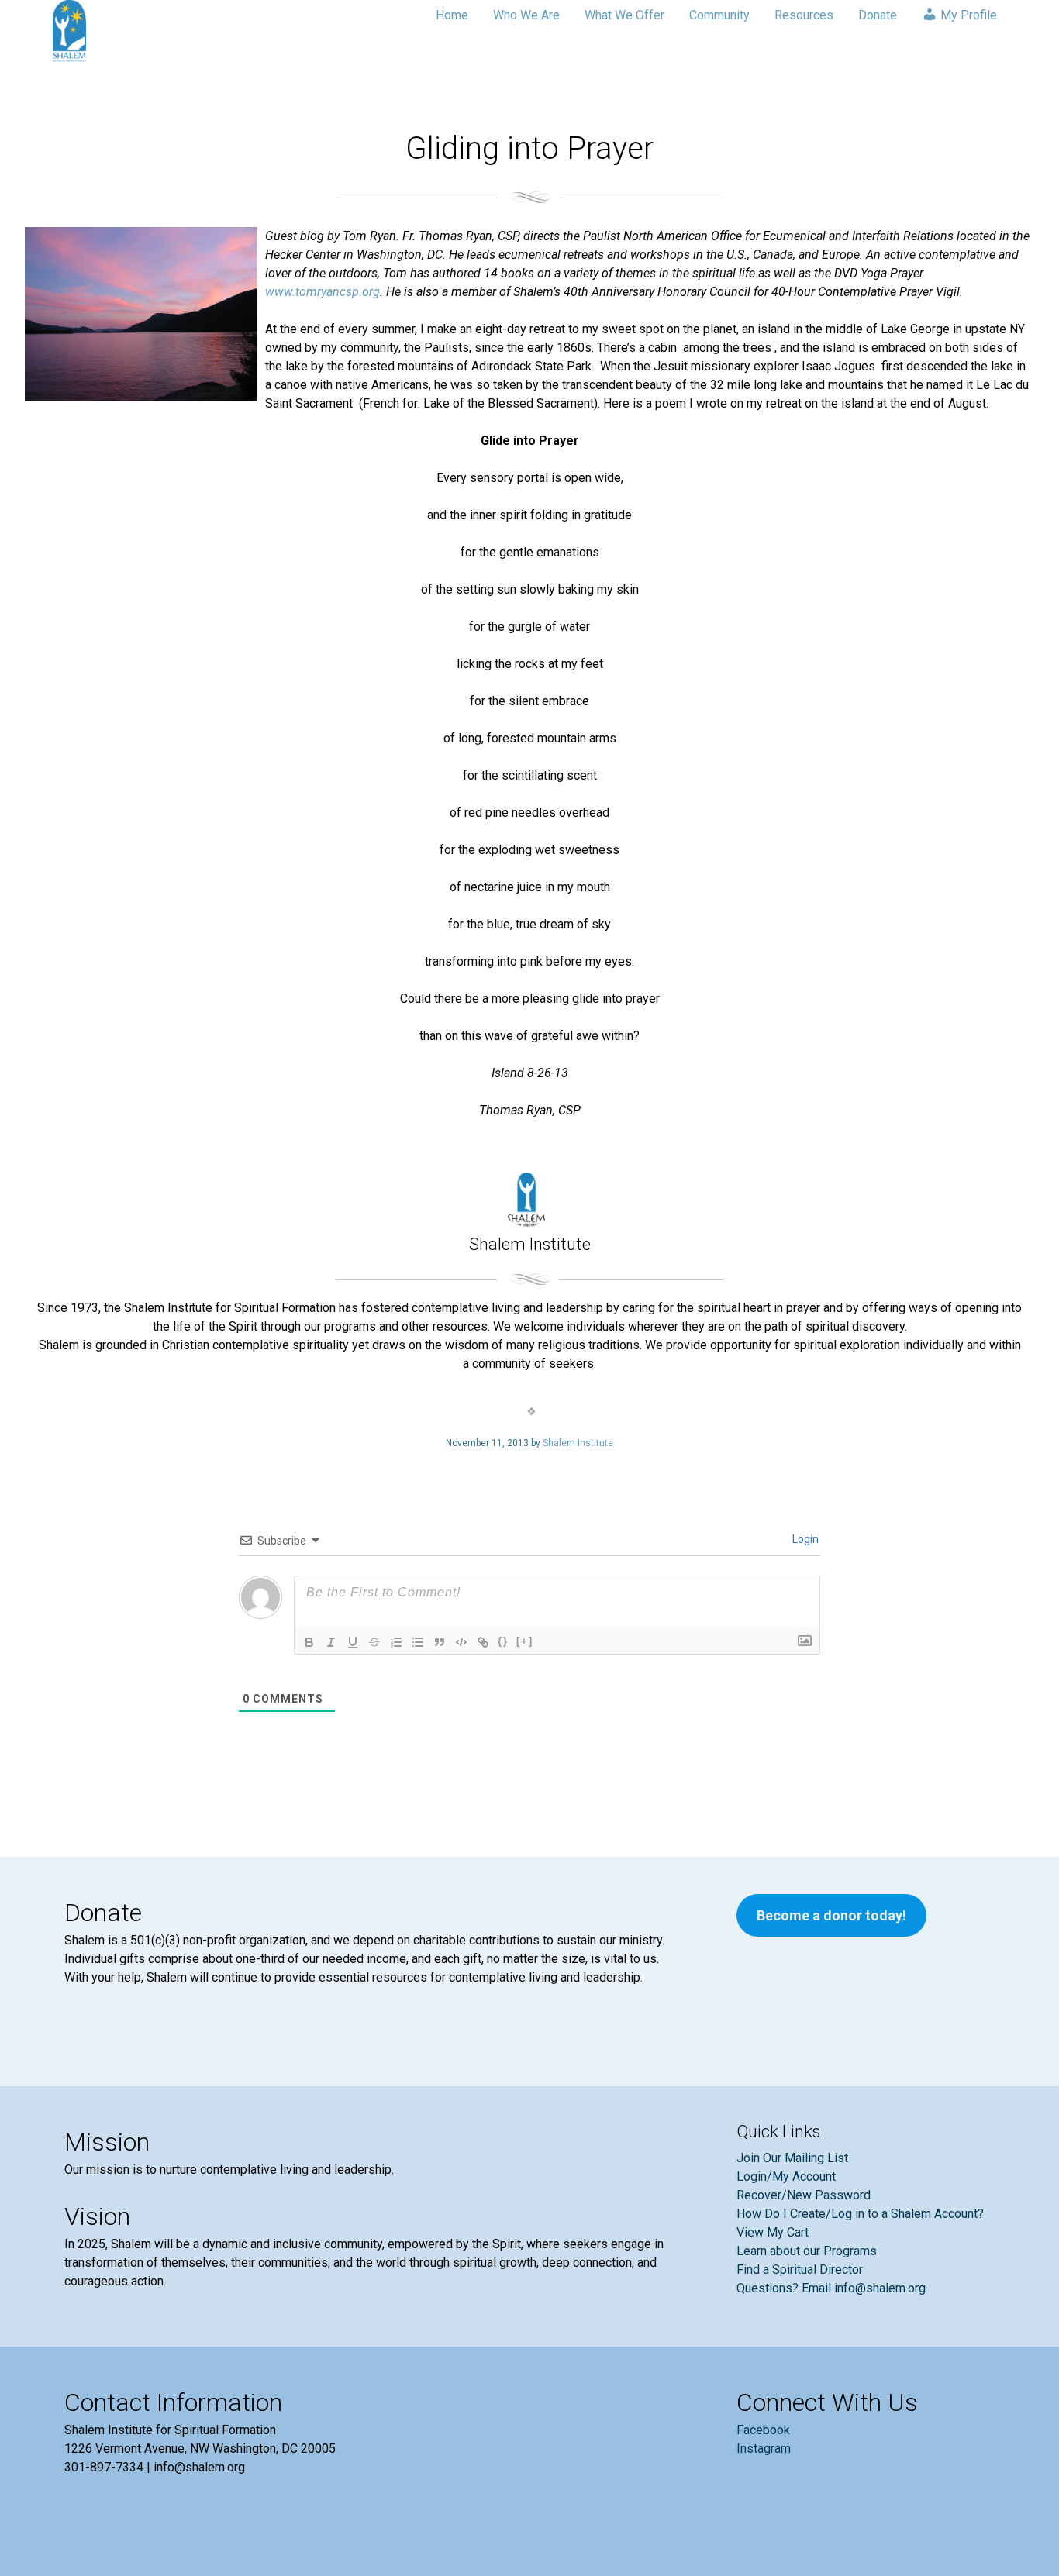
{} (503, 1641)
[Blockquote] (440, 1642)
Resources (804, 15)
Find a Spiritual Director (800, 2269)
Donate (878, 15)
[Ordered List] (396, 1642)
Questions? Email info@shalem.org (831, 2288)
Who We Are (526, 15)
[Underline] (353, 1642)
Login (804, 1539)
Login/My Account (786, 2177)
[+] (525, 1641)
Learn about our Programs (807, 2251)
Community (719, 15)
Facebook (763, 2430)
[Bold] (309, 1642)
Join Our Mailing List (792, 2158)
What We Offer (624, 15)
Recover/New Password (804, 2195)
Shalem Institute (578, 1443)
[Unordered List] (418, 1642)
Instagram (764, 2449)
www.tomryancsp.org (323, 292)
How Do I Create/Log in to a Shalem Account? (860, 2214)
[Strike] (374, 1642)
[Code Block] (461, 1642)
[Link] (483, 1642)
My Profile (967, 15)
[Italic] (331, 1642)
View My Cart (773, 2232)
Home (452, 15)
